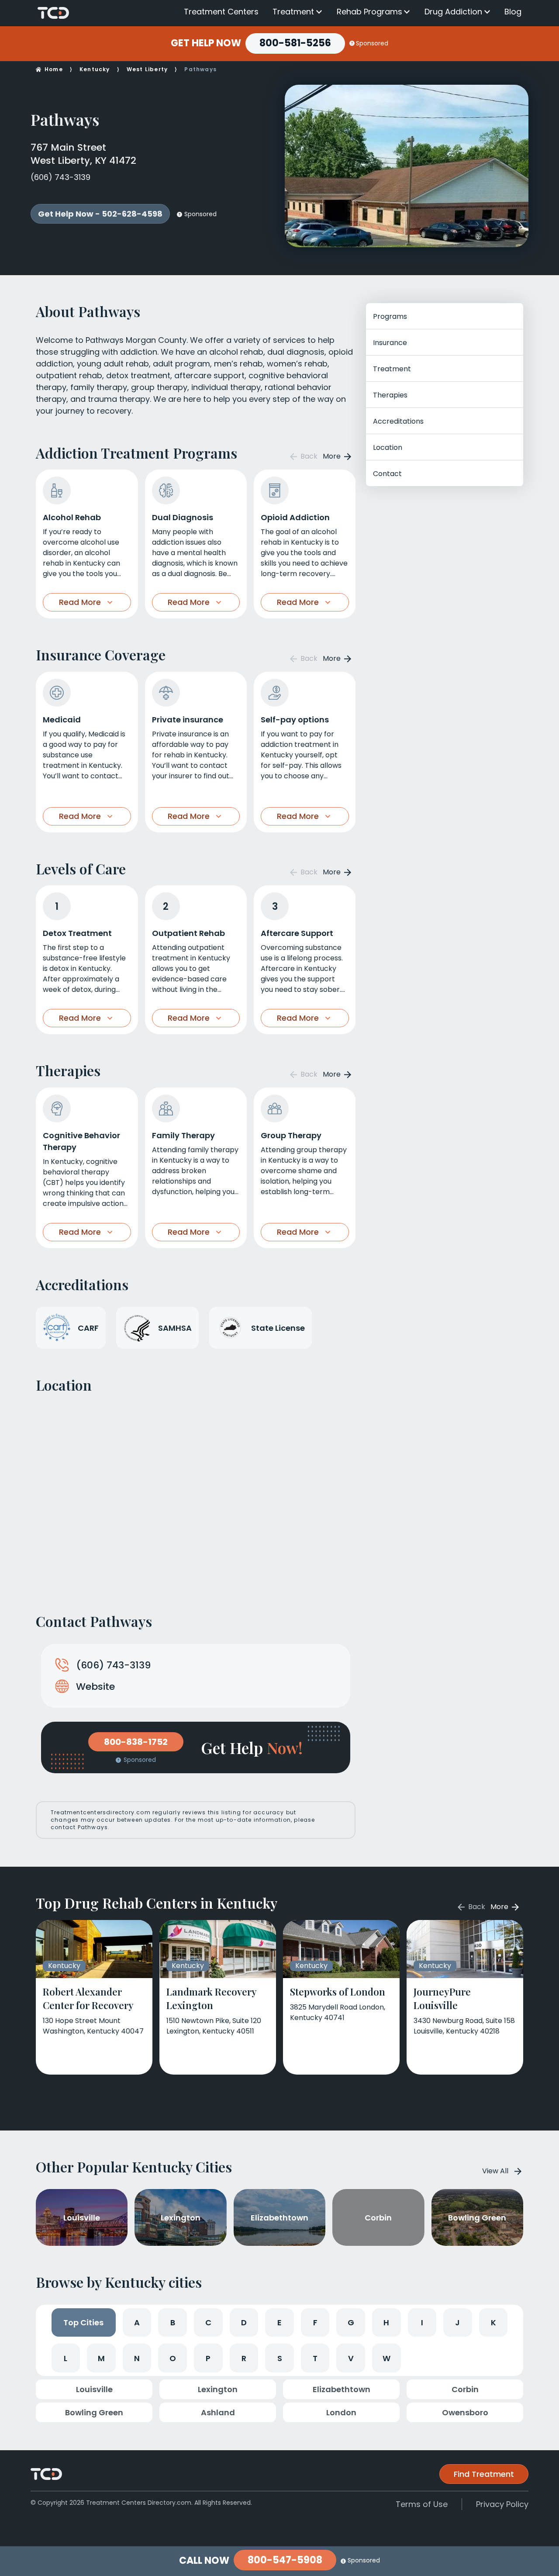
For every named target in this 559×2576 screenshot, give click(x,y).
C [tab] (208, 2322)
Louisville (94, 2389)
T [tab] (315, 2358)
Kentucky (95, 69)
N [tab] (137, 2358)
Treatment (293, 12)
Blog (513, 12)
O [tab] (173, 2358)
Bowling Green (94, 2412)
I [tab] (422, 2322)
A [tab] (137, 2322)
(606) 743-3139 (60, 177)
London (341, 2412)
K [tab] (493, 2322)
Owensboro (465, 2412)
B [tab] (173, 2322)
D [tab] (244, 2322)
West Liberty (147, 69)
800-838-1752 (136, 1742)
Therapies (390, 395)
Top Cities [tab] (83, 2322)
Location (388, 447)
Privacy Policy (502, 2504)
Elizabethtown (342, 2389)
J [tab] (457, 2322)
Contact (387, 474)
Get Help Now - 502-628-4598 (100, 214)
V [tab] (351, 2358)
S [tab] (280, 2358)
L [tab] (66, 2358)
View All (495, 2171)
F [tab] (315, 2322)
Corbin (465, 2389)
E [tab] (279, 2322)
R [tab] (244, 2358)
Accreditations (398, 421)
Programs (390, 316)
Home (54, 69)
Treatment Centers (221, 12)
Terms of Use (422, 2504)
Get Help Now (206, 43)
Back (308, 456)
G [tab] (351, 2322)
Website (95, 1687)
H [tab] (386, 2322)
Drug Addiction (453, 12)
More (333, 456)
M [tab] (101, 2358)
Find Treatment (484, 2474)
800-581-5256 (295, 43)
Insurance (390, 343)
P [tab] (208, 2358)
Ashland (218, 2412)
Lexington (218, 2389)
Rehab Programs (369, 12)
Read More (80, 602)
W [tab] (386, 2358)
